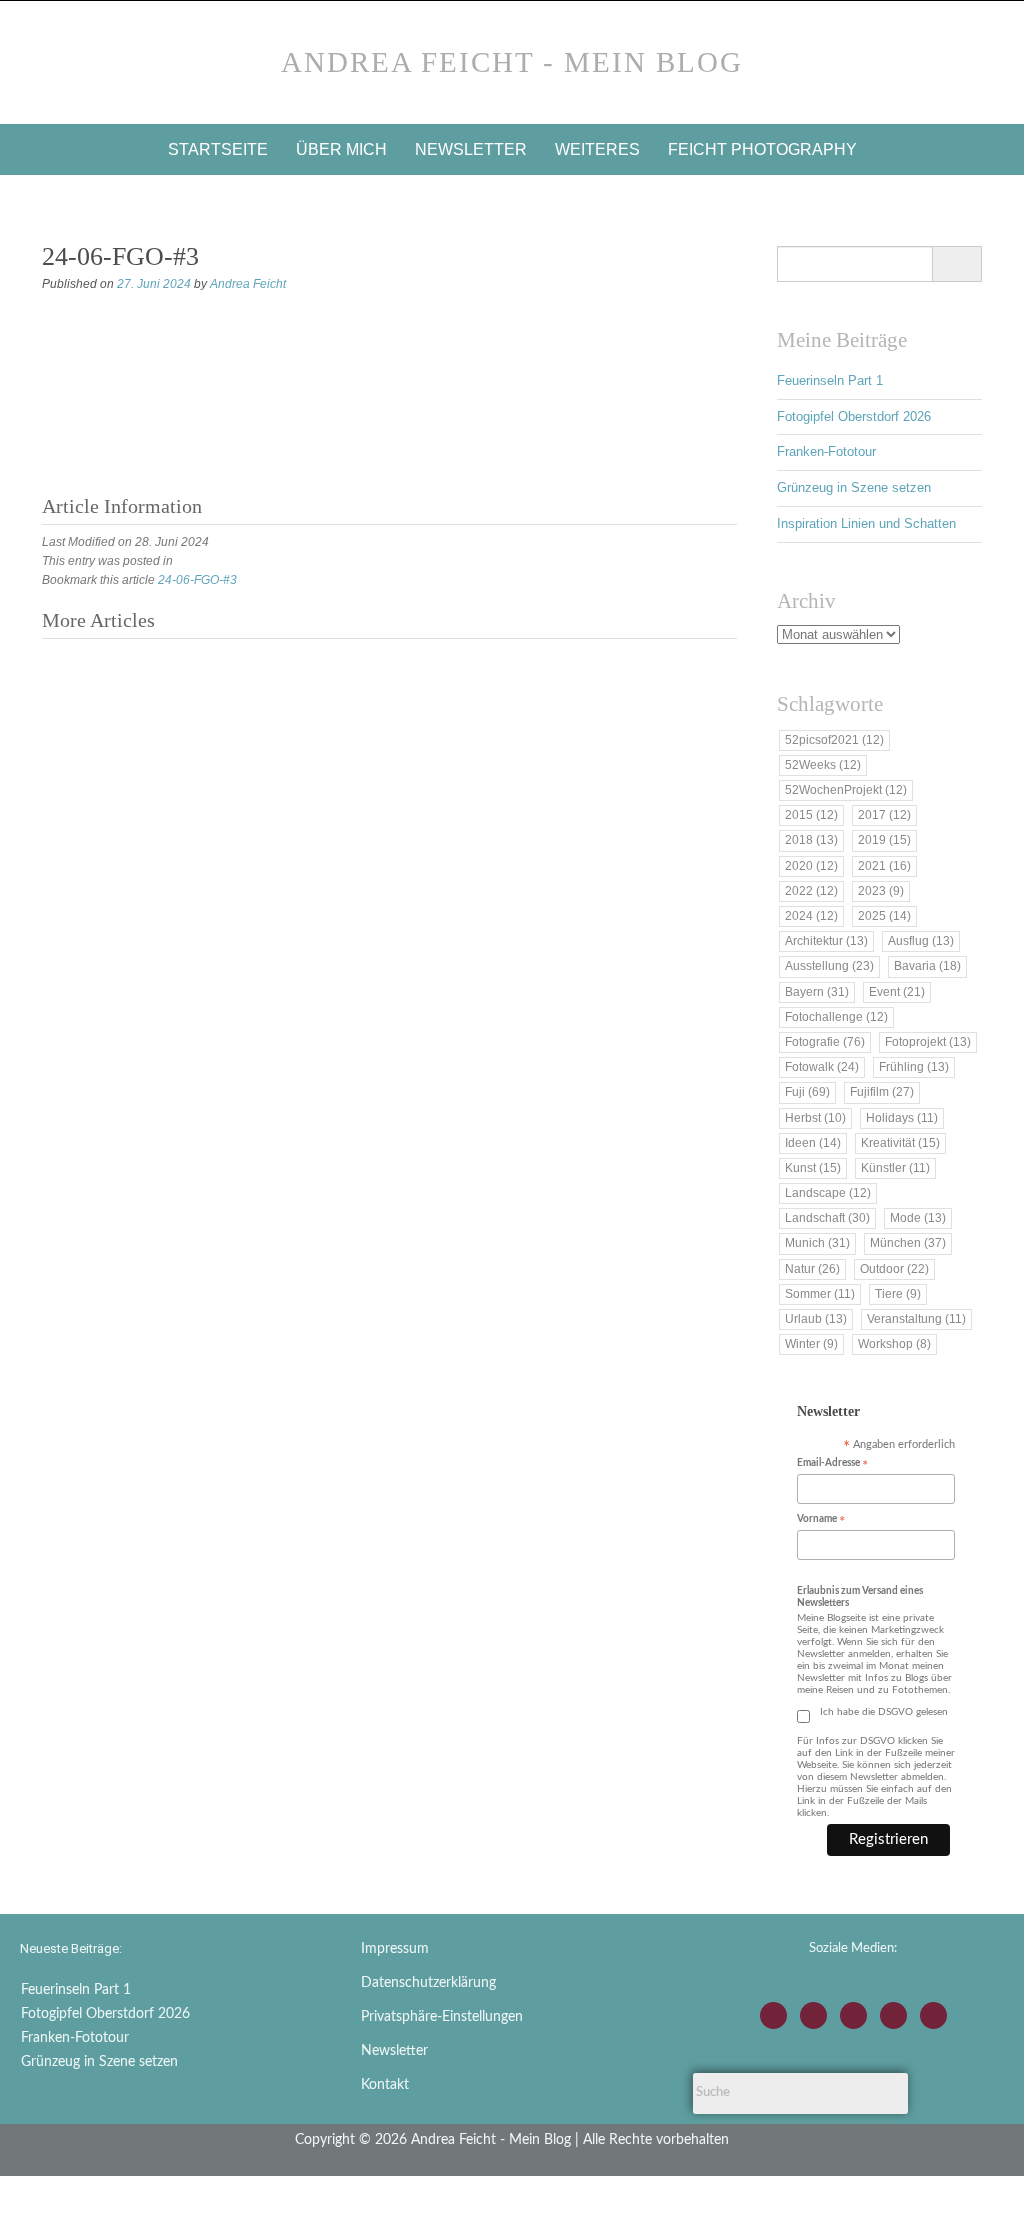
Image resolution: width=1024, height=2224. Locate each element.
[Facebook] (813, 2015)
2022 (811, 891)
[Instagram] (773, 2015)
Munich (817, 1243)
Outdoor (894, 1269)
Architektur (826, 941)
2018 (811, 840)
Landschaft (827, 1218)
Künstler (895, 1168)
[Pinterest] (933, 2015)
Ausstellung (829, 966)
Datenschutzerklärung (428, 1983)
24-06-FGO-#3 (197, 580)
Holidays (902, 1118)
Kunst (813, 1168)
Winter (811, 1344)
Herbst (815, 1118)
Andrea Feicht (248, 284)
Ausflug (921, 941)
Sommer (820, 1294)
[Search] (956, 264)
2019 (884, 840)
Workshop (894, 1344)
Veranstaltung (916, 1319)
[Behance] (893, 2015)
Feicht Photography (762, 149)
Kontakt (385, 2085)
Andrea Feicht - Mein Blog (512, 62)
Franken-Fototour (826, 451)
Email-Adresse (832, 1464)
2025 (884, 916)
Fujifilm (882, 1092)
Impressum (395, 1949)
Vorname (821, 1520)
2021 (884, 866)
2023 (881, 891)
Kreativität (900, 1143)
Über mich (341, 149)
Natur (812, 1269)
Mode (918, 1218)
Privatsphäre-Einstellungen (442, 2017)
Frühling (914, 1067)
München (908, 1243)
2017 (884, 815)
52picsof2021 (834, 740)
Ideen (813, 1143)
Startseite (218, 149)
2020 (811, 866)
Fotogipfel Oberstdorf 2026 (854, 416)
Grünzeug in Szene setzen (854, 487)
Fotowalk (822, 1067)
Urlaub (816, 1319)
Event (897, 992)
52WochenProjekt (846, 790)
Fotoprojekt (928, 1042)
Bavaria (927, 966)
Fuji (807, 1092)
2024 (811, 916)
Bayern (817, 992)
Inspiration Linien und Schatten (866, 523)
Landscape (828, 1193)
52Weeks (823, 765)
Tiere (898, 1294)
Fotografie (825, 1042)
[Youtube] (853, 2015)
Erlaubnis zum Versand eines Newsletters (860, 1597)
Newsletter (471, 149)
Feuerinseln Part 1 (830, 380)
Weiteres (597, 149)
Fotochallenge (836, 1017)
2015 (811, 815)
